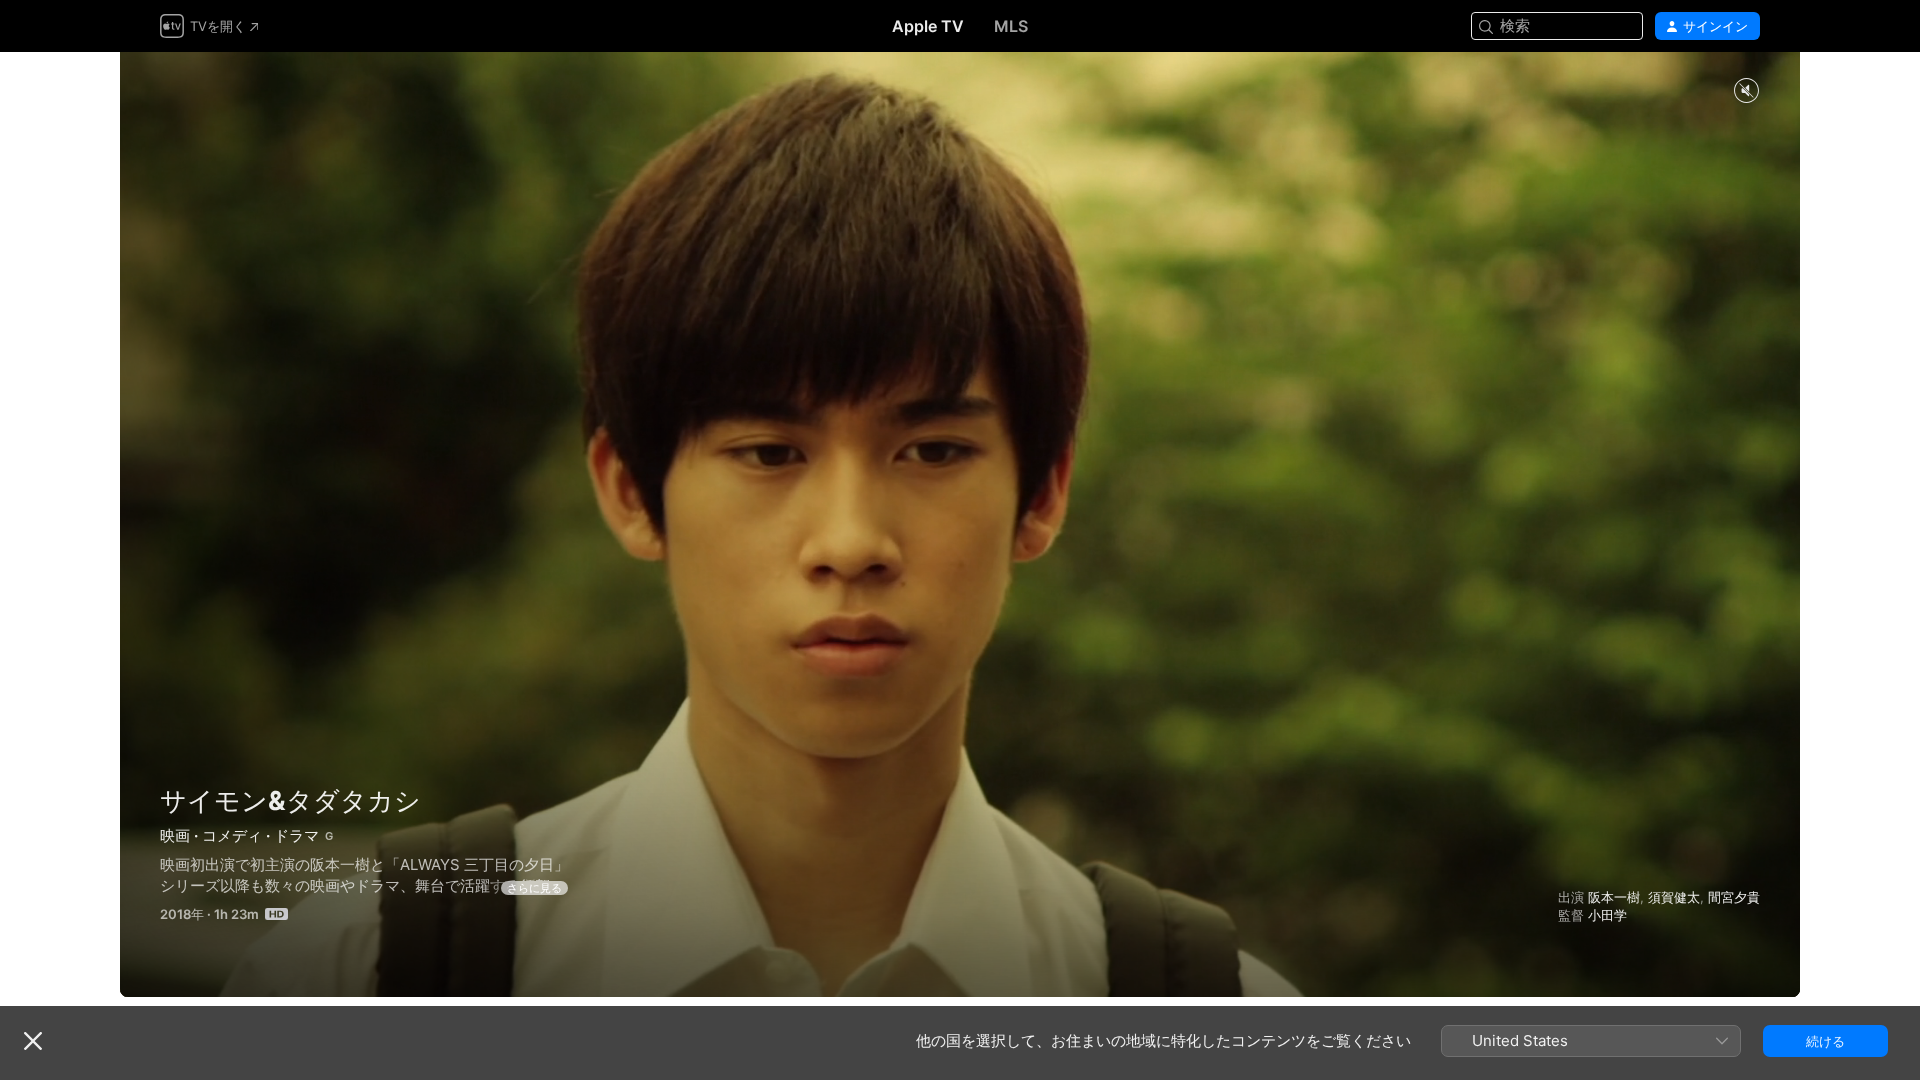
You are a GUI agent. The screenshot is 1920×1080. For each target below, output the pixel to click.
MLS (1011, 26)
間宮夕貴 (1734, 897)
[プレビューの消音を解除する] (1746, 91)
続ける (1825, 1041)
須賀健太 (1674, 897)
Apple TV (928, 26)
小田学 (1607, 915)
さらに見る (534, 888)
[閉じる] (33, 1041)
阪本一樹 (1614, 897)
